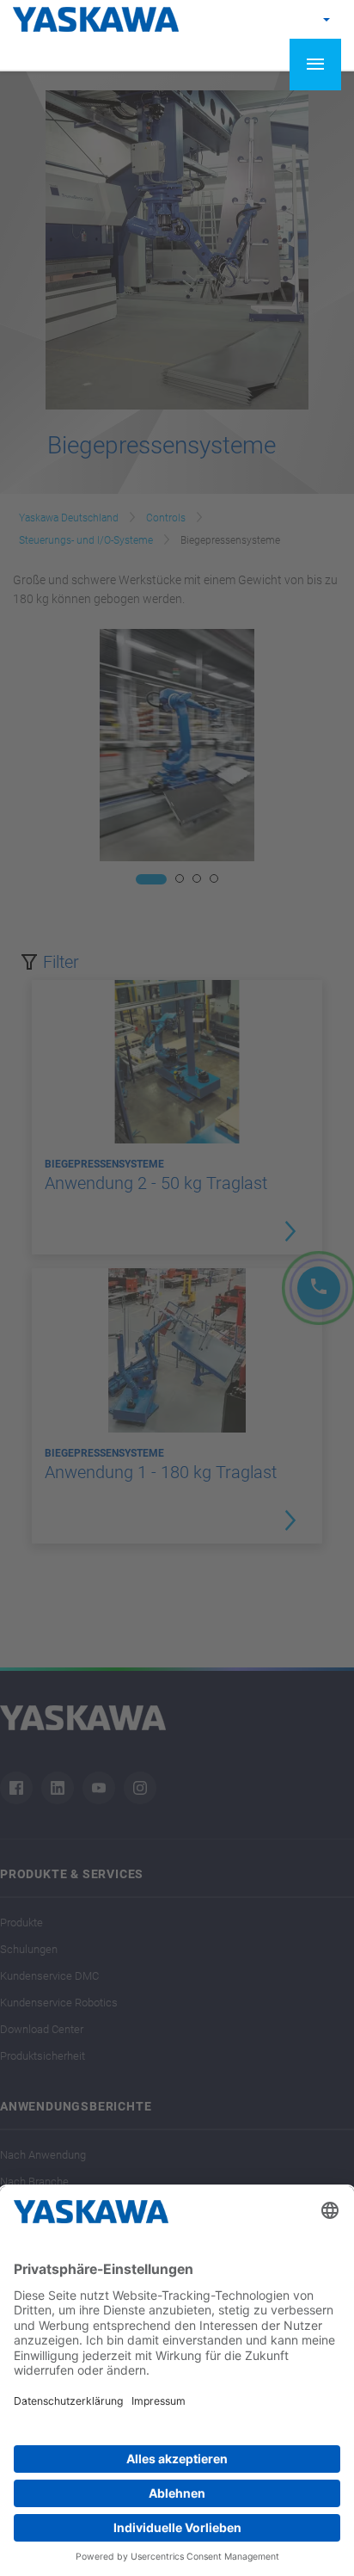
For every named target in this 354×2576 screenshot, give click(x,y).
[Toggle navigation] (315, 65)
